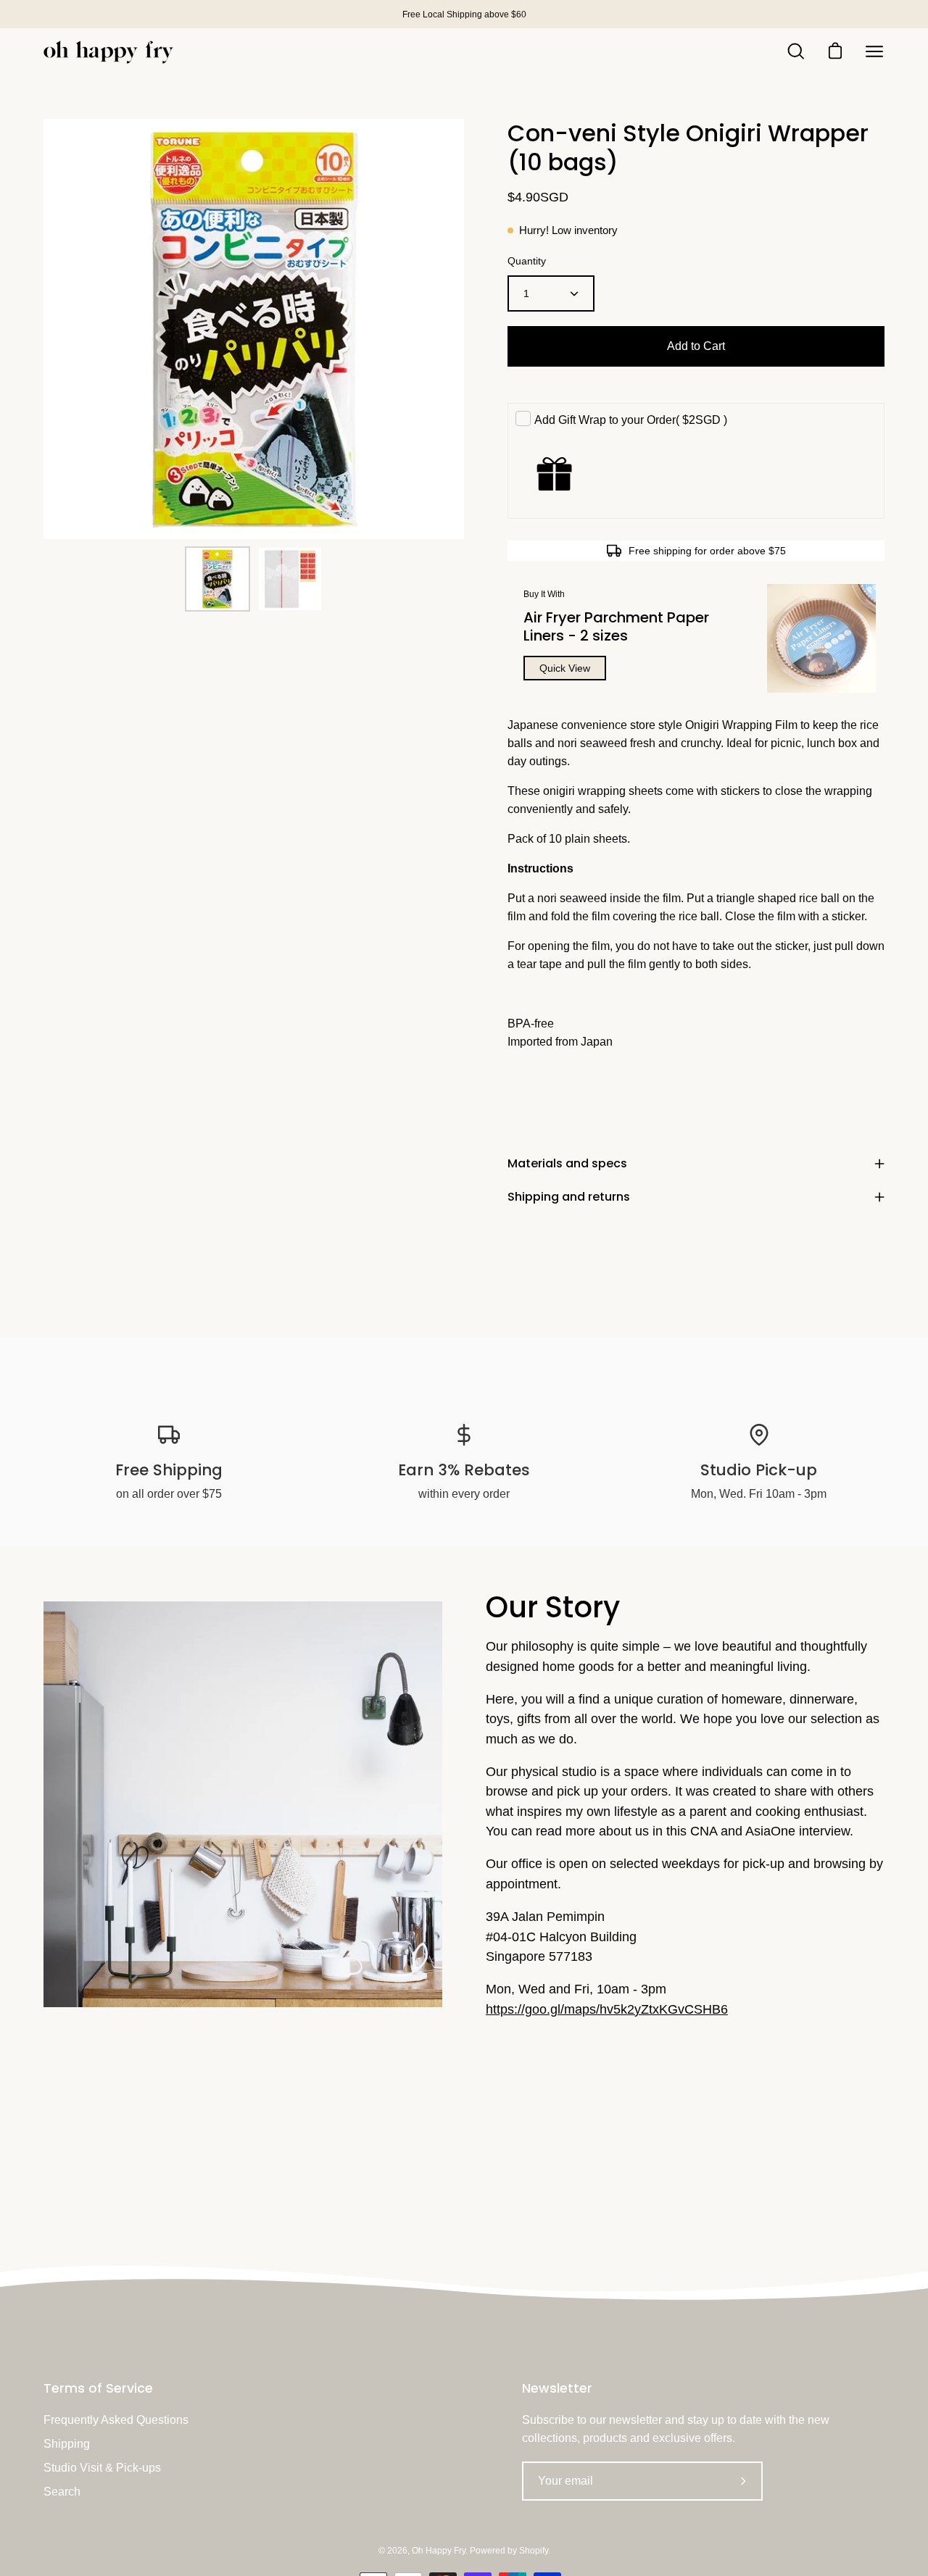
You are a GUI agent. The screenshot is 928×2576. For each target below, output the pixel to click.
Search (62, 2492)
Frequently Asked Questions (116, 2420)
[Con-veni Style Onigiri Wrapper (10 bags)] (217, 579)
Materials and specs (567, 1163)
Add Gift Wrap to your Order (631, 420)
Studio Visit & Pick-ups (102, 2468)
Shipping (67, 2444)
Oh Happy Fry (439, 2551)
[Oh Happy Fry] (109, 52)
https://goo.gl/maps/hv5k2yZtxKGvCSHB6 (607, 2009)
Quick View (565, 668)
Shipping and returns (569, 1197)
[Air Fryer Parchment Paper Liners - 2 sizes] (821, 638)
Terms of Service (98, 2388)
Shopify (534, 2551)
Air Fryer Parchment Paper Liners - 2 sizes (616, 626)
